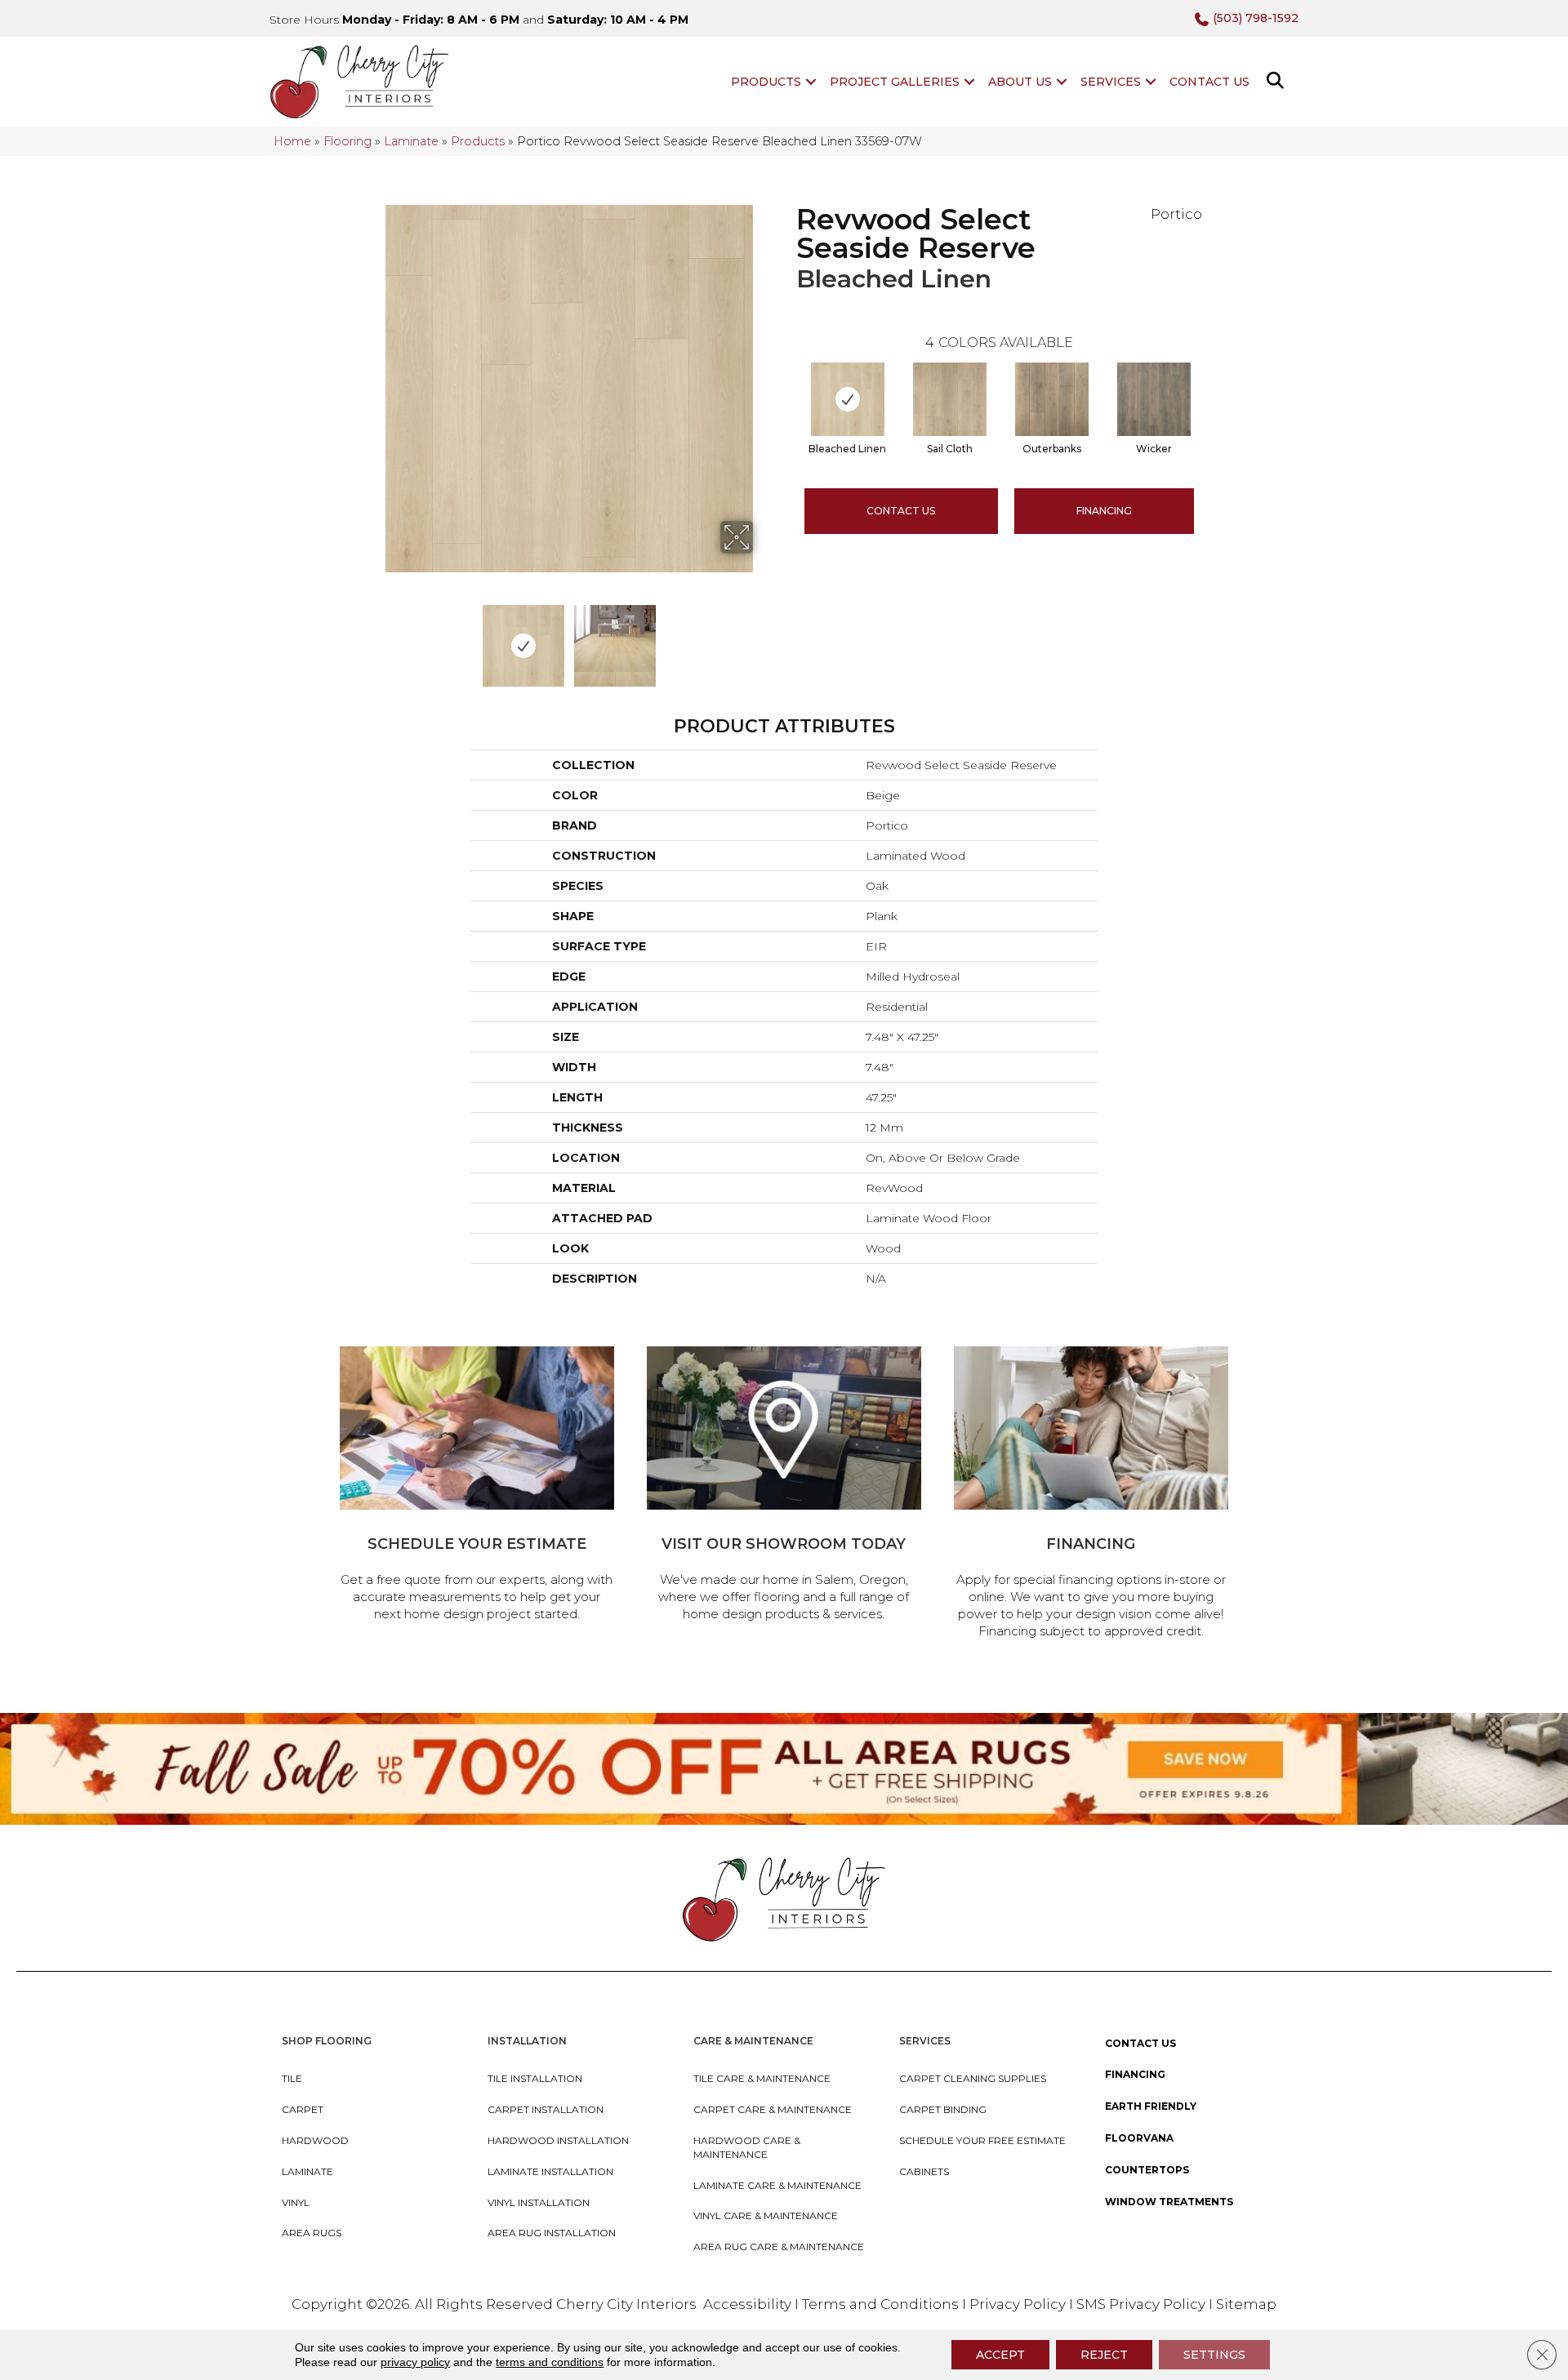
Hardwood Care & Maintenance (747, 2147)
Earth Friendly (1151, 2106)
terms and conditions (550, 2362)
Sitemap (1246, 2304)
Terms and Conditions (880, 2304)
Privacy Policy (1019, 2304)
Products (766, 82)
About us (1020, 82)
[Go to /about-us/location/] (784, 1486)
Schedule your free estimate (982, 2140)
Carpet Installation (546, 2109)
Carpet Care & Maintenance (773, 2109)
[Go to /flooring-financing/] (1091, 1495)
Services (1111, 82)
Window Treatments (1169, 2202)
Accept (1000, 2355)
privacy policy (415, 2362)
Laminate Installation (550, 2171)
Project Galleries (895, 82)
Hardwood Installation (558, 2140)
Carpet (303, 2109)
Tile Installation (535, 2078)
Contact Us (1209, 82)
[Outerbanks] (1052, 399)
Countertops (1147, 2170)
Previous (374, 638)
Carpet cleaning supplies (973, 2078)
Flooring (347, 141)
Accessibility (747, 2304)
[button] (811, 82)
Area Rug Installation (552, 2233)
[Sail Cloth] (950, 399)
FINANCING (1104, 511)
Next (764, 638)
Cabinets (924, 2171)
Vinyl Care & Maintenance (766, 2215)
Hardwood (315, 2140)
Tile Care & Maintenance (762, 2078)
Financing (1135, 2074)
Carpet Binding (943, 2109)
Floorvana (1139, 2138)
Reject (1104, 2355)
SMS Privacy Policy (1143, 2304)
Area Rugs (312, 2233)
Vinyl (296, 2202)
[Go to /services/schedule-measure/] (477, 1486)
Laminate (411, 141)
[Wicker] (1154, 399)
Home (292, 141)
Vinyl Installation (539, 2202)
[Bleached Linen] (848, 399)
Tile (292, 2078)
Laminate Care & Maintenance (777, 2185)
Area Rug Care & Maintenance (779, 2247)
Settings (1214, 2355)
